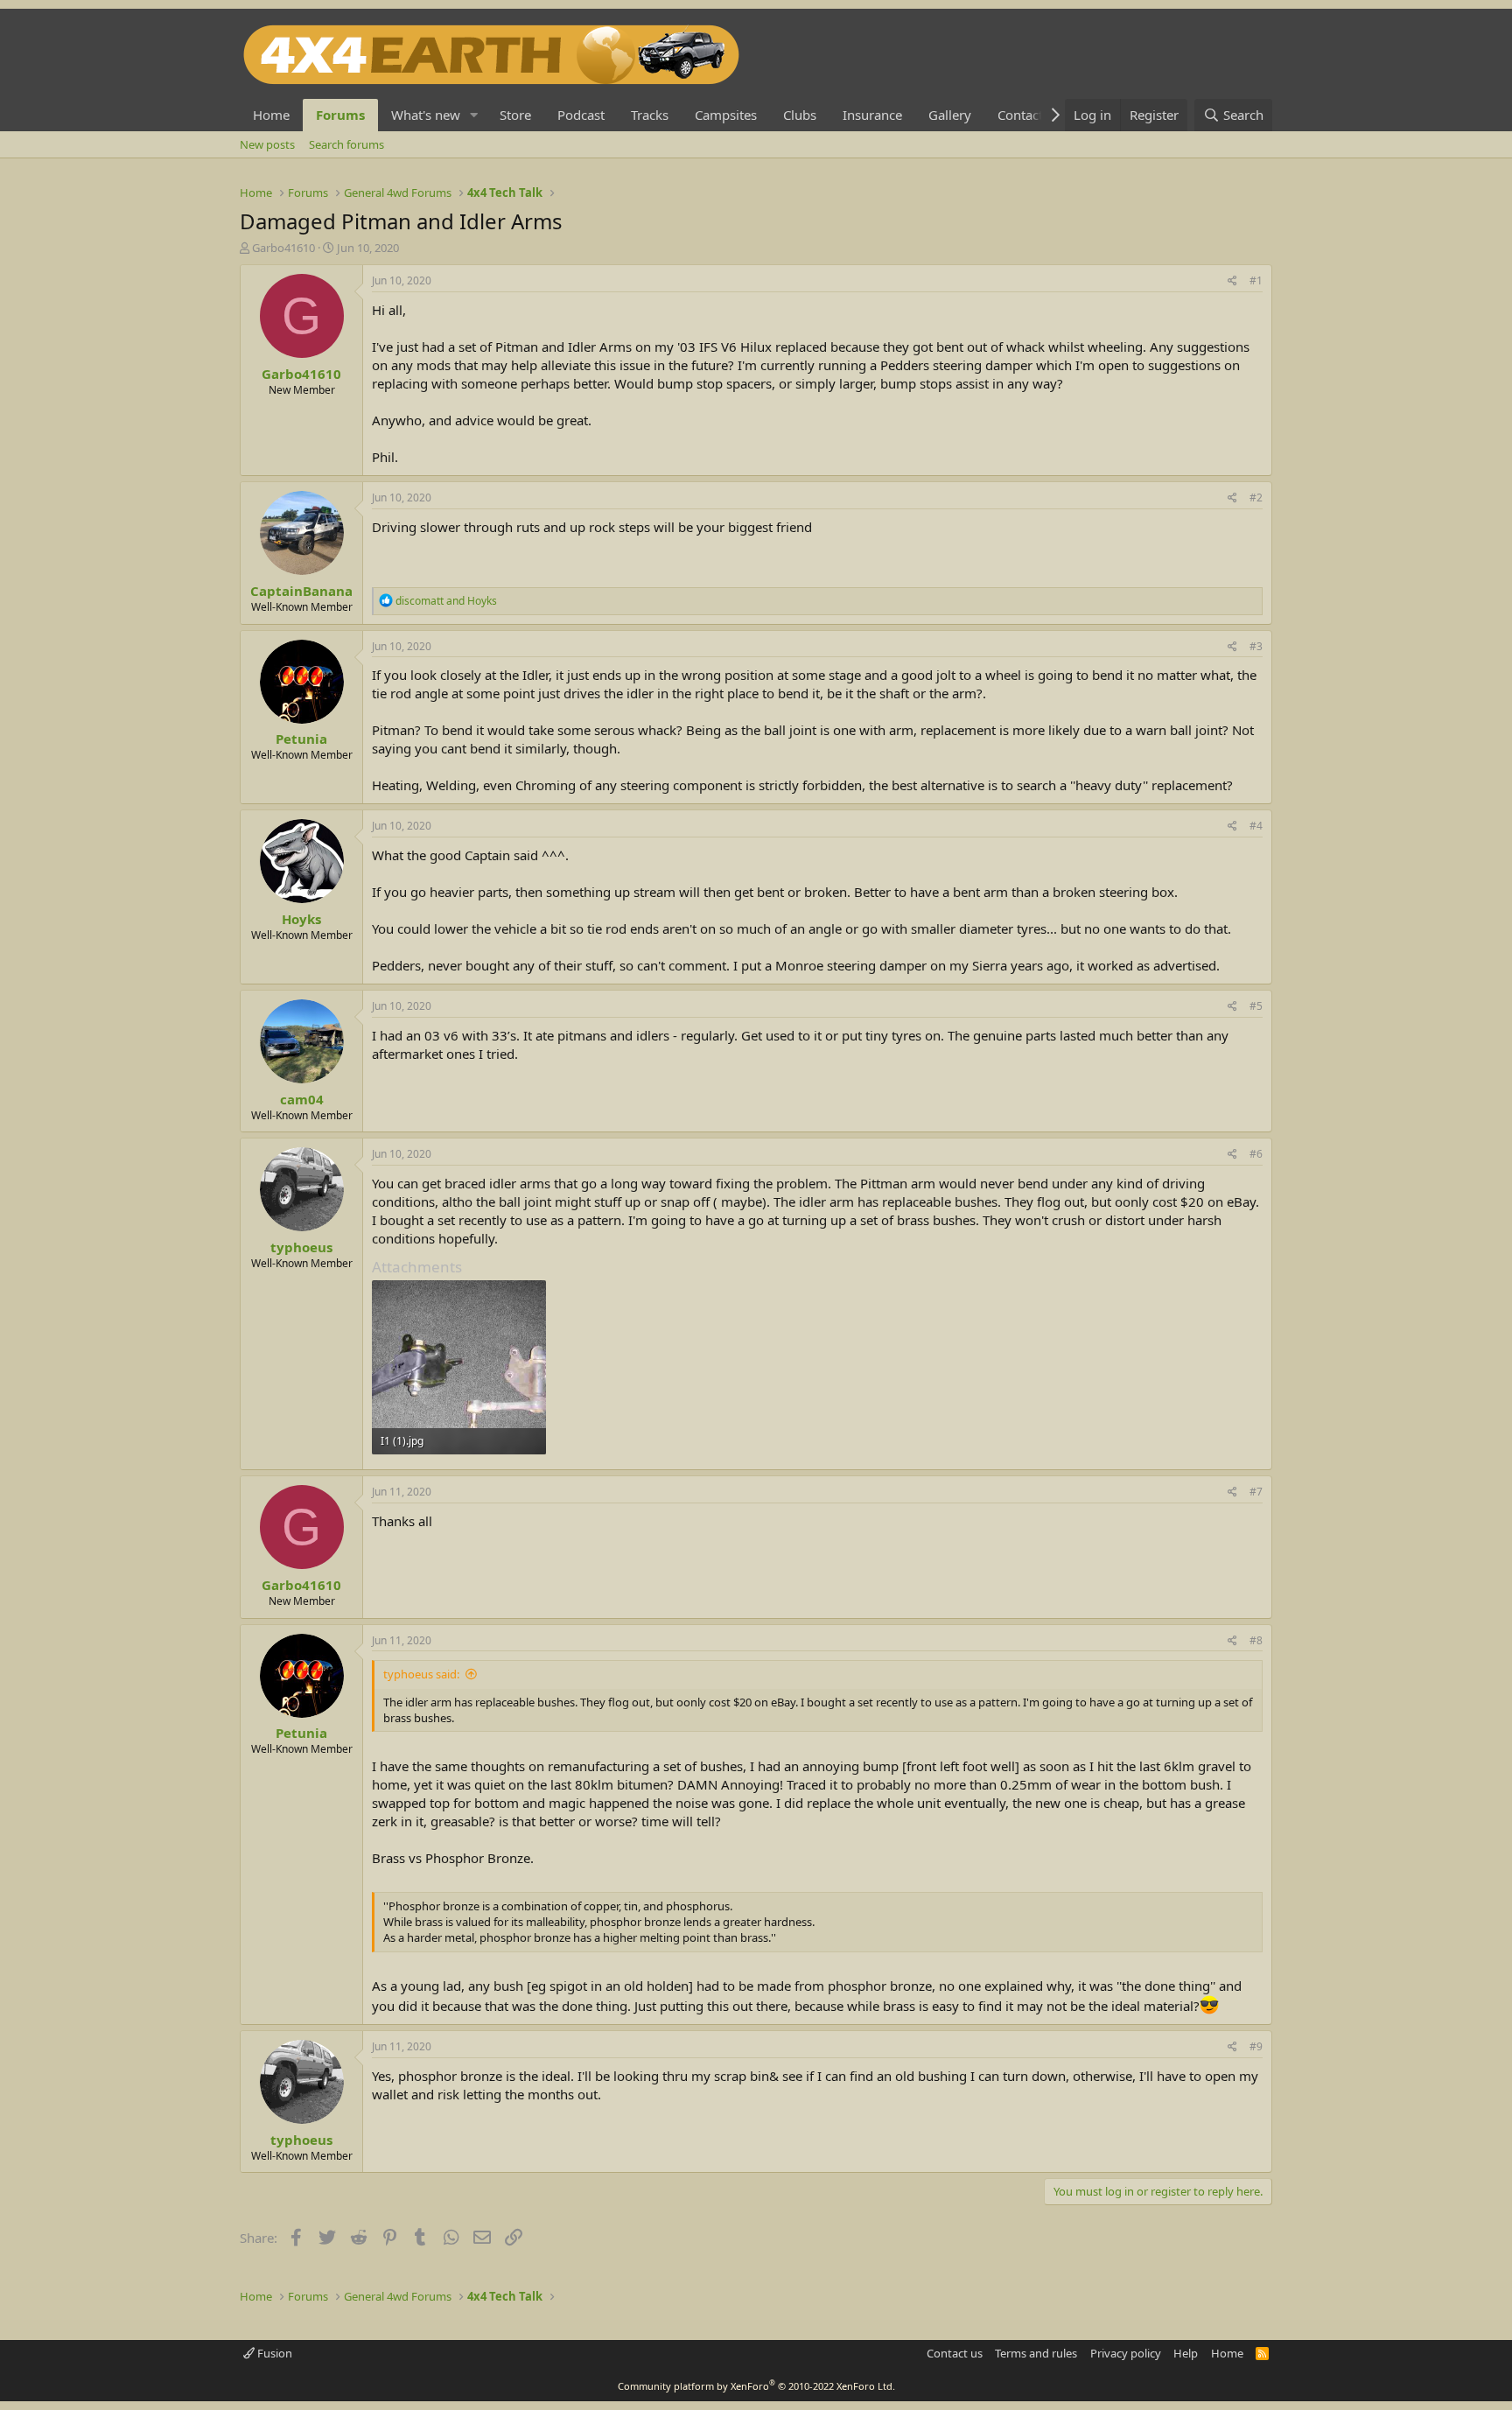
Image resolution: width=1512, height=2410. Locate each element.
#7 (1256, 1492)
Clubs (800, 115)
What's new (426, 115)
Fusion (273, 2353)
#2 (1256, 497)
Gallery (950, 115)
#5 (1256, 1006)
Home (271, 115)
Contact (1020, 115)
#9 (1256, 2046)
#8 (1256, 1640)
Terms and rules (1036, 2353)
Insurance (872, 115)
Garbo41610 (283, 248)
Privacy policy (1126, 2353)
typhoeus (301, 1247)
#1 (1256, 280)
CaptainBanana (301, 591)
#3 (1256, 646)
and (446, 601)
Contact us (955, 2353)
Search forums (346, 144)
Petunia (301, 739)
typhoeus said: (421, 1674)
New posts (267, 144)
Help (1186, 2353)
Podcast (581, 115)
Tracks (650, 115)
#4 (1256, 826)
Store (515, 115)
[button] (474, 115)
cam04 (302, 1099)
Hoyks (301, 919)
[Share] (1232, 281)
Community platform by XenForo (756, 2386)
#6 (1256, 1154)
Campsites (726, 115)
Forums (340, 115)
